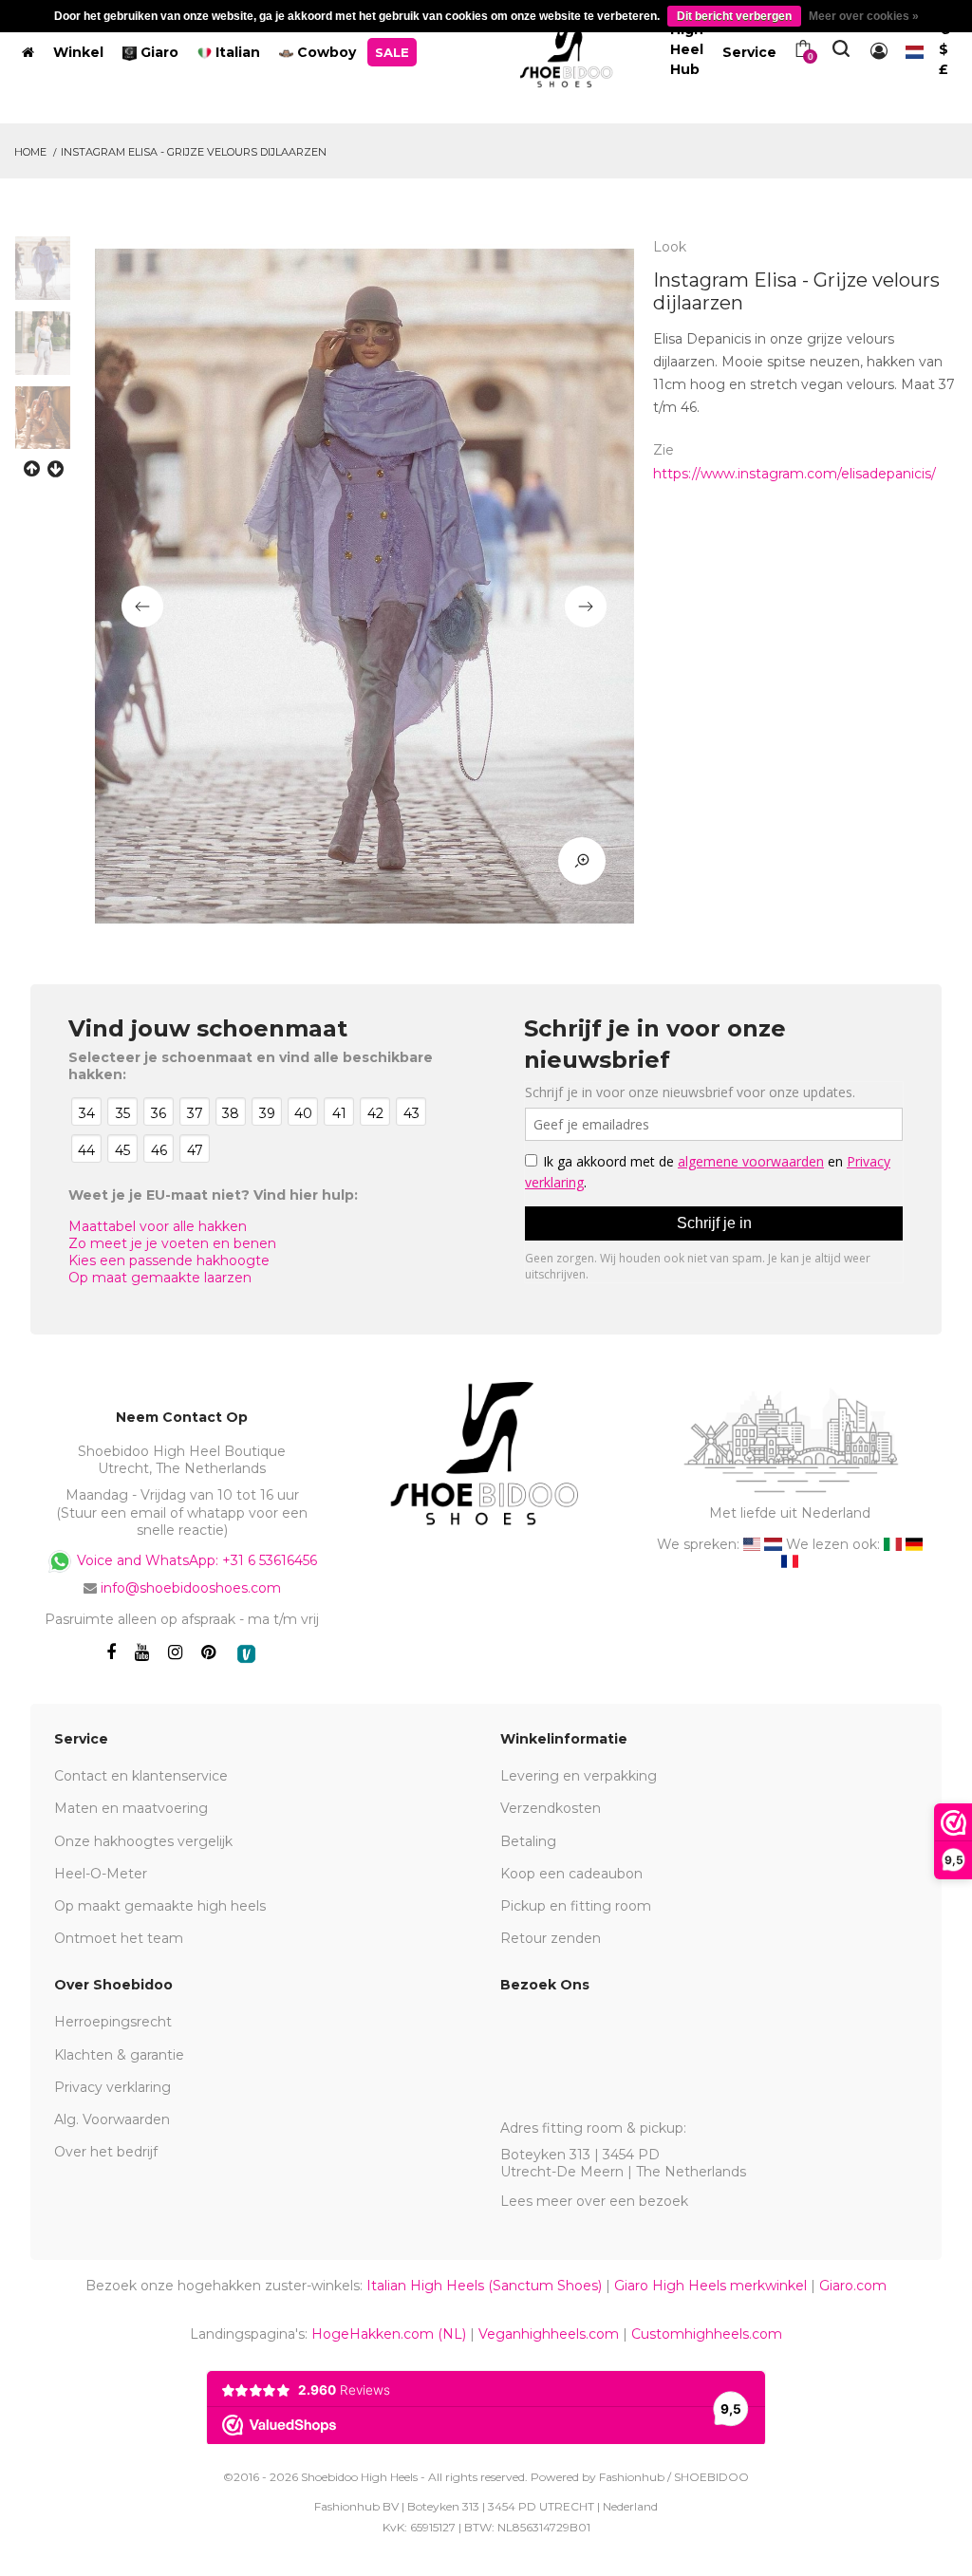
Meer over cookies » (864, 16)
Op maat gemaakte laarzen (160, 1278)
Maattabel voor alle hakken (158, 1226)
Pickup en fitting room (576, 1906)
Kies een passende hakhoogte (169, 1260)
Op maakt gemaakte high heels (160, 1906)
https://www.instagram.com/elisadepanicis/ (794, 474)
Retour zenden (551, 1938)
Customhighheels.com (707, 2334)
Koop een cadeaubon (571, 1874)
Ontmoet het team (119, 1938)
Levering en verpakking (579, 1776)
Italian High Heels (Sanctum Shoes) (484, 2286)
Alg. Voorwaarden (112, 2119)
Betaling (528, 1841)
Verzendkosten (551, 1808)
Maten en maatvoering (131, 1808)
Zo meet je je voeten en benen (172, 1243)
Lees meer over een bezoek (594, 2201)
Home (30, 152)
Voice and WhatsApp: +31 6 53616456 (195, 1560)
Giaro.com (853, 2286)
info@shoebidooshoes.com (191, 1588)
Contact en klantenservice (141, 1776)
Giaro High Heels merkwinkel (710, 2286)
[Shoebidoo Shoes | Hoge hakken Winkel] (567, 48)
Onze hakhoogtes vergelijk (143, 1841)
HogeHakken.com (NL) (389, 2334)
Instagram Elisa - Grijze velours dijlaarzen (194, 152)
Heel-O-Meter (101, 1874)
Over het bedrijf (106, 2152)
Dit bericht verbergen (734, 16)
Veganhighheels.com (549, 2334)
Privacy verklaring (112, 2087)
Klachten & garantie (119, 2055)
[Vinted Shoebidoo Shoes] (246, 1654)
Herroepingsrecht (113, 2022)
